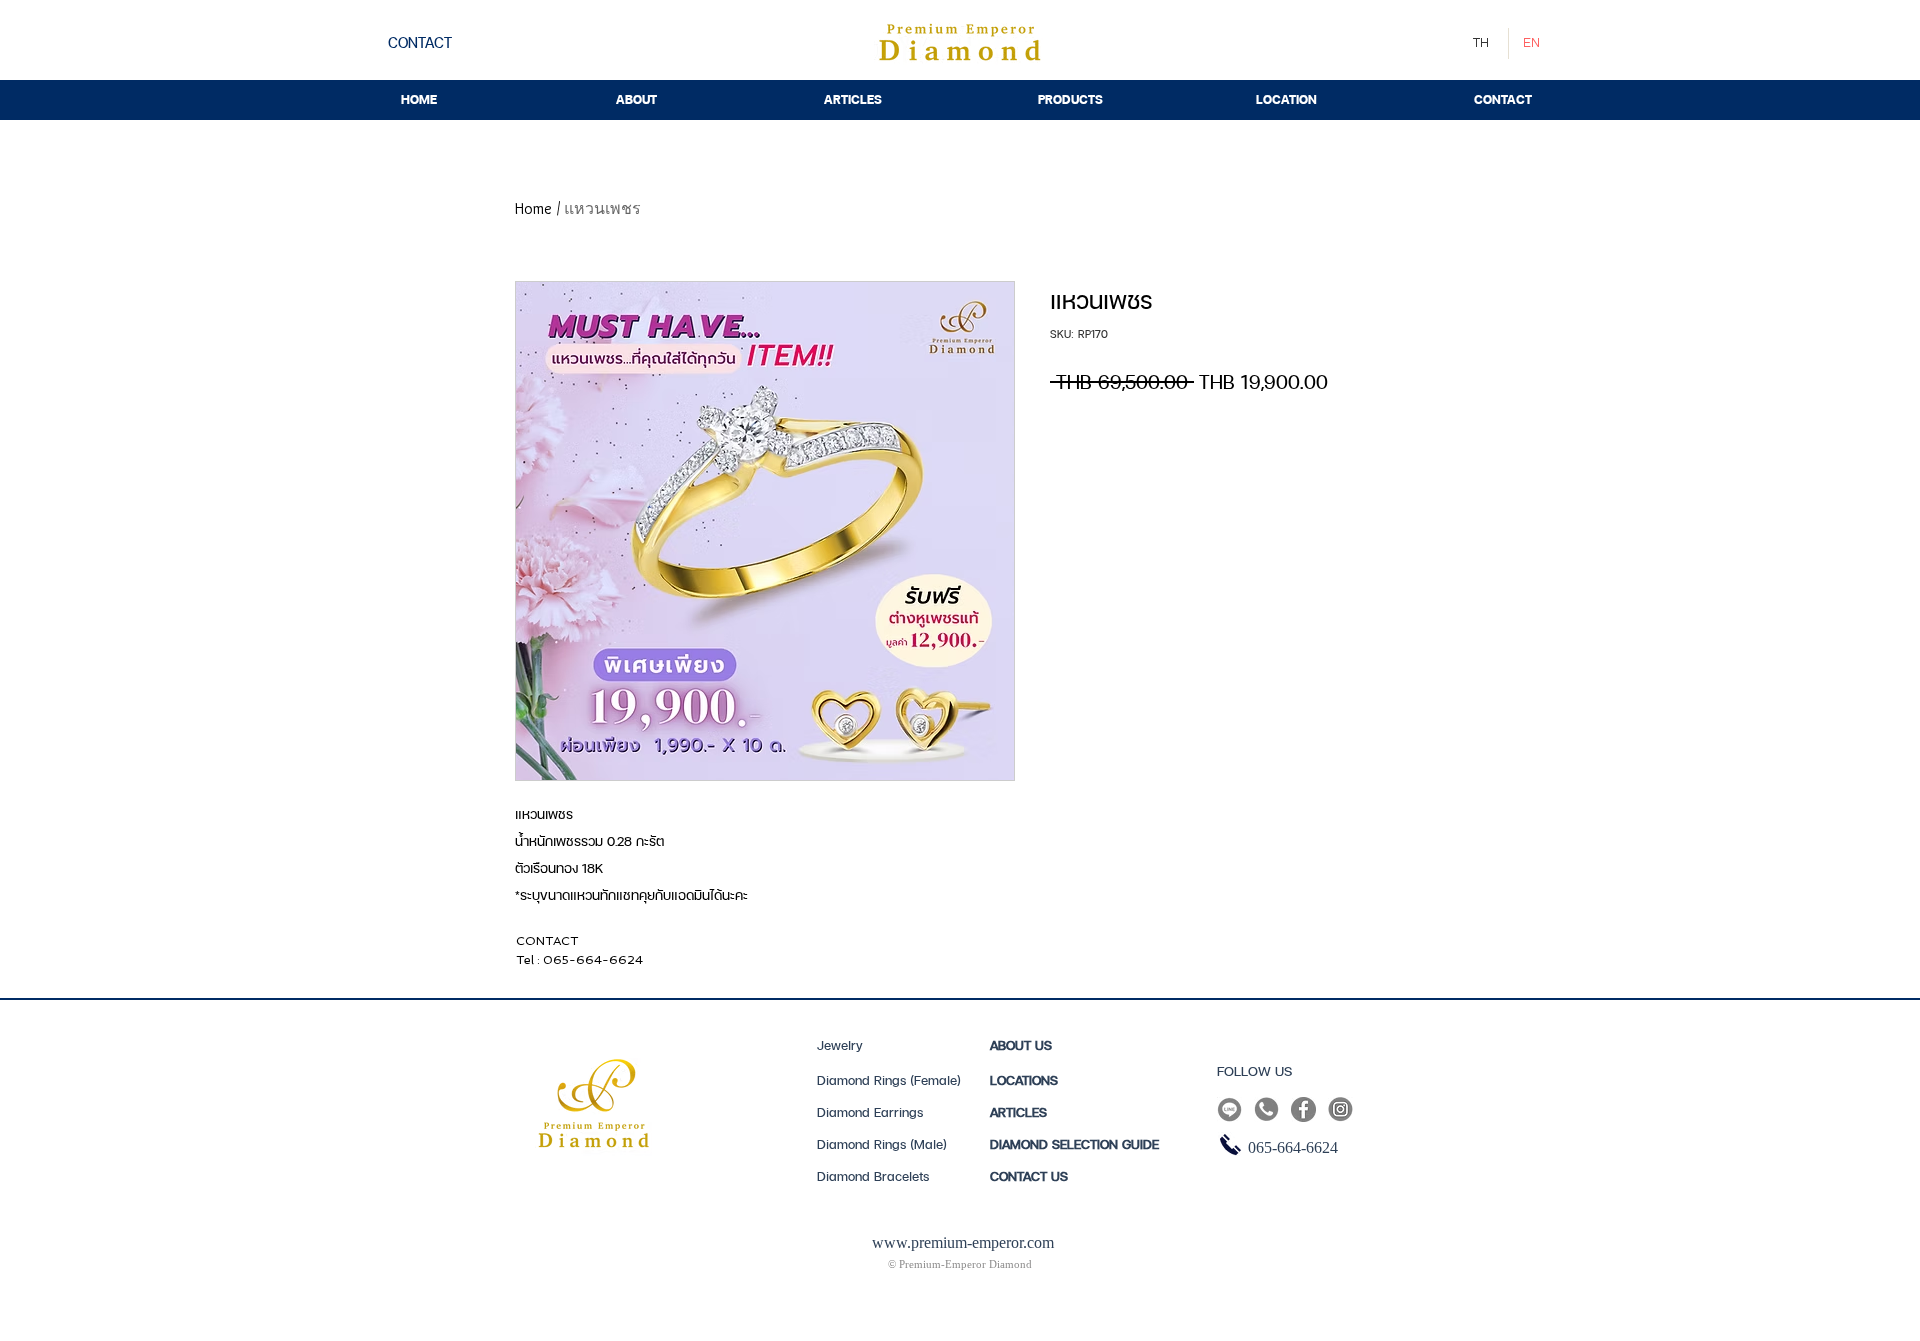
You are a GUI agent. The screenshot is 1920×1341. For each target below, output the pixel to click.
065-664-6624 (1293, 1147)
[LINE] (1229, 1109)
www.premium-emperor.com (963, 1242)
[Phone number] (1266, 1109)
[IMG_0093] (1303, 1109)
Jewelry (840, 1045)
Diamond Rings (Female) (889, 1080)
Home (533, 208)
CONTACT (547, 941)
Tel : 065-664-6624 (579, 960)
